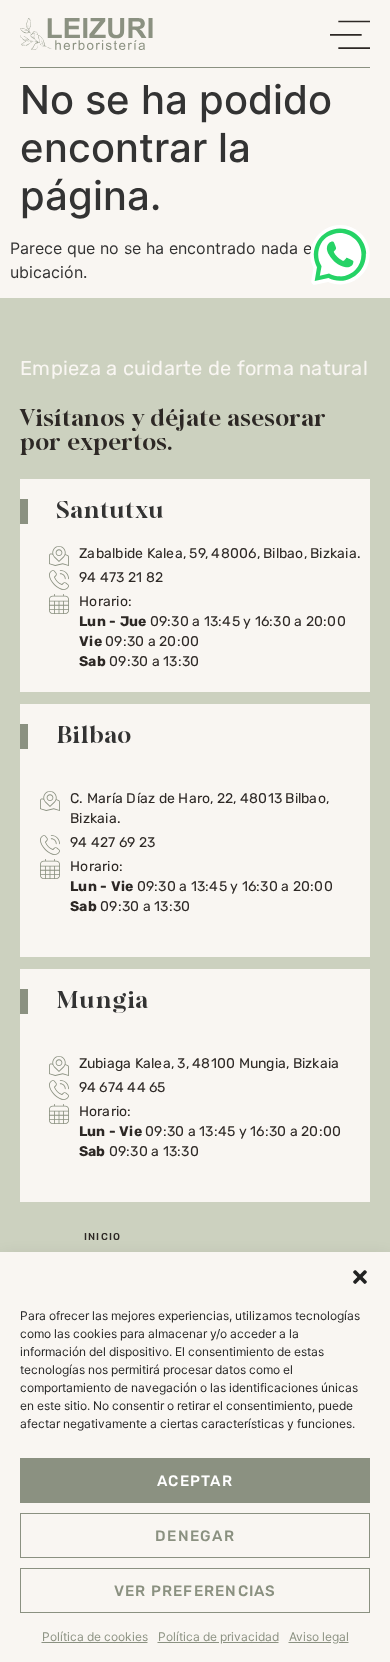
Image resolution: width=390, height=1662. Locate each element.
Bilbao (94, 734)
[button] (360, 1277)
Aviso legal (319, 1636)
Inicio (103, 1237)
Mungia (102, 999)
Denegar (195, 1536)
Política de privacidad (218, 1636)
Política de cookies (95, 1636)
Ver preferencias (195, 1591)
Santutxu (110, 509)
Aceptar (195, 1481)
